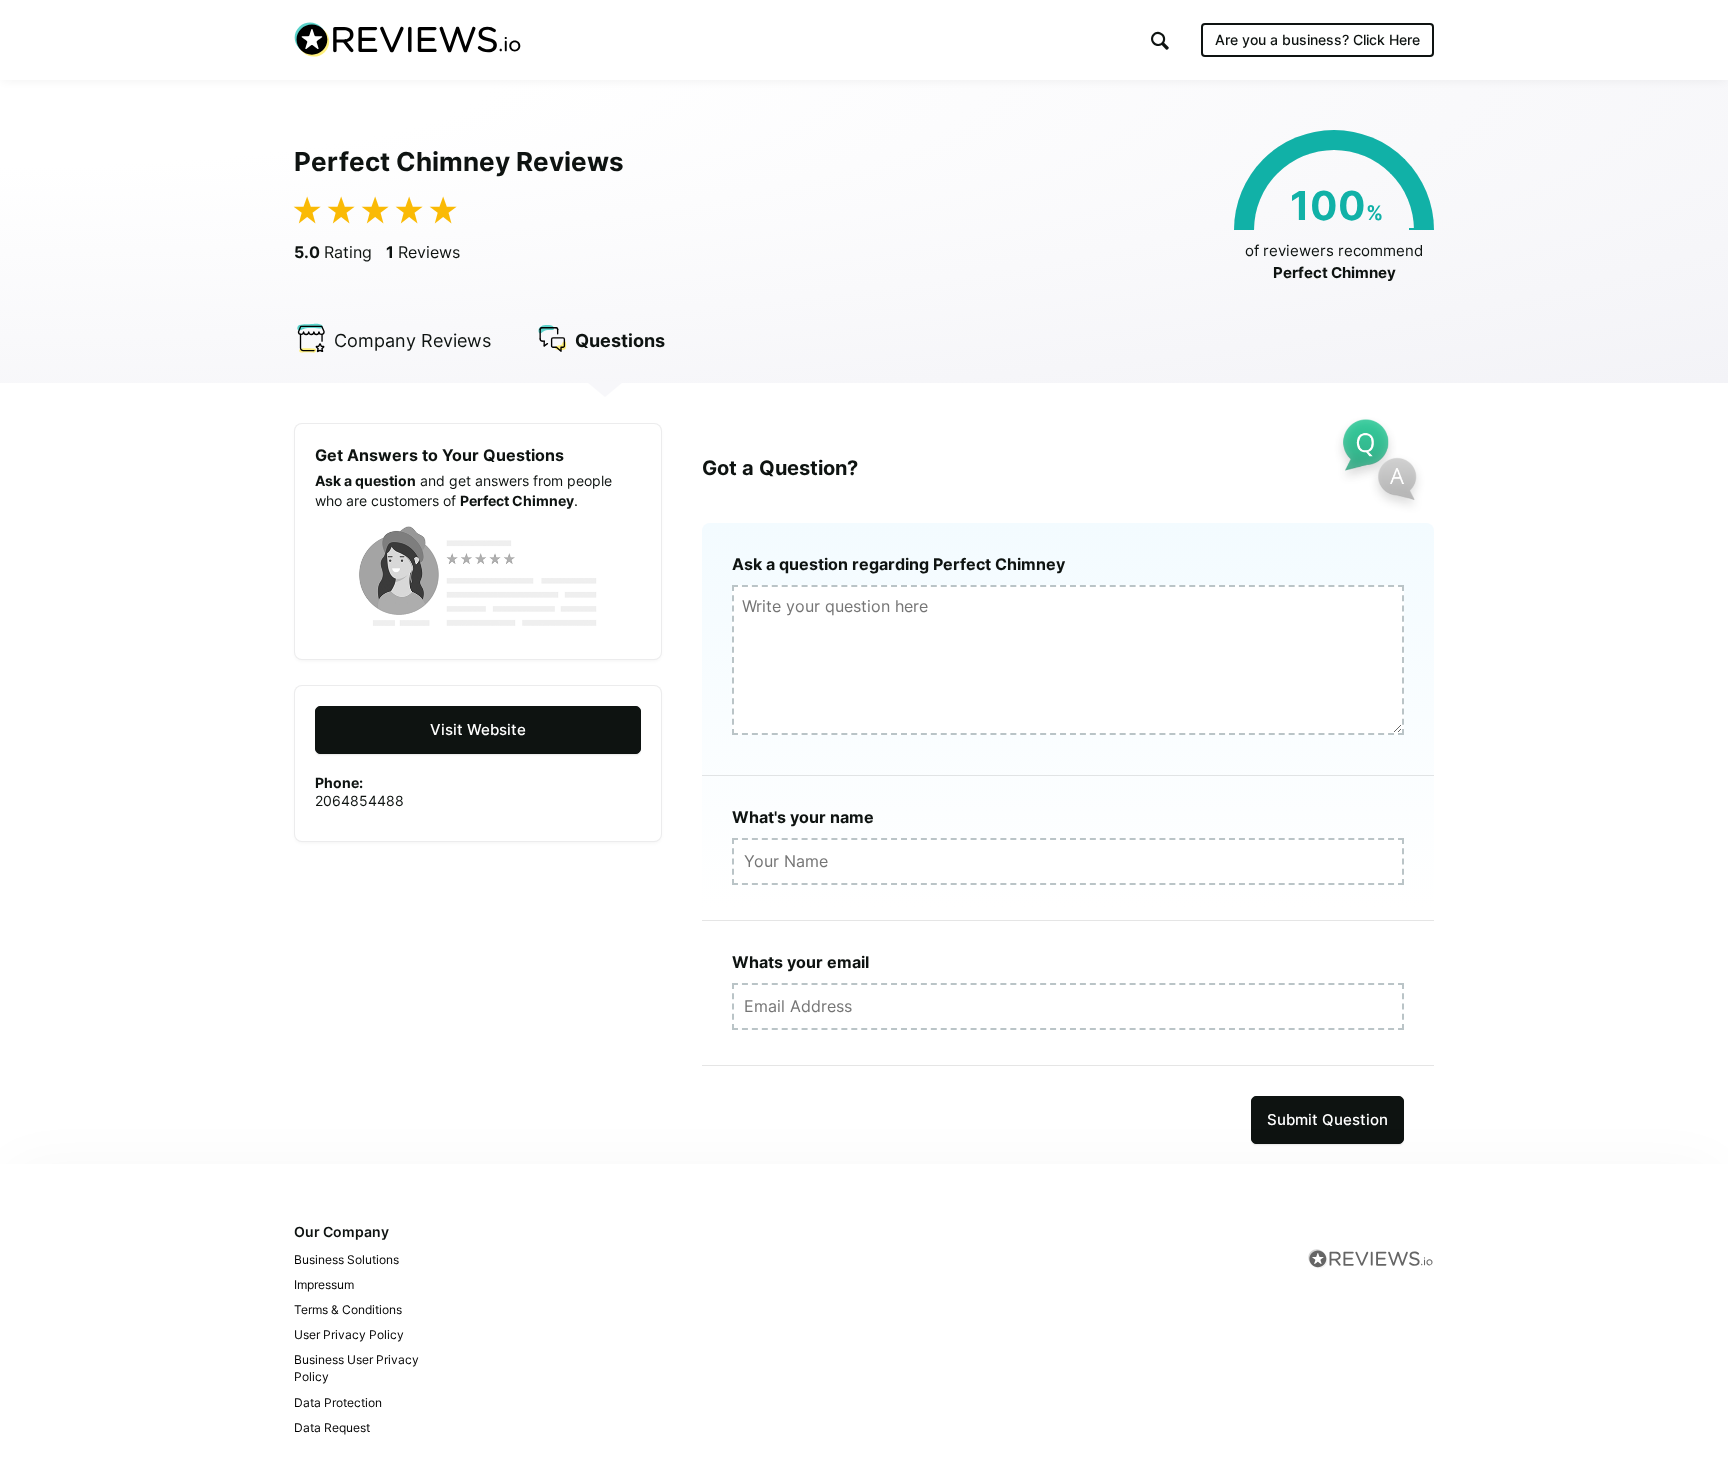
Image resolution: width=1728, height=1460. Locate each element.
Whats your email (800, 962)
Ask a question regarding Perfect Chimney (898, 564)
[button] (1160, 40)
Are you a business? (1317, 39)
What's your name (803, 817)
